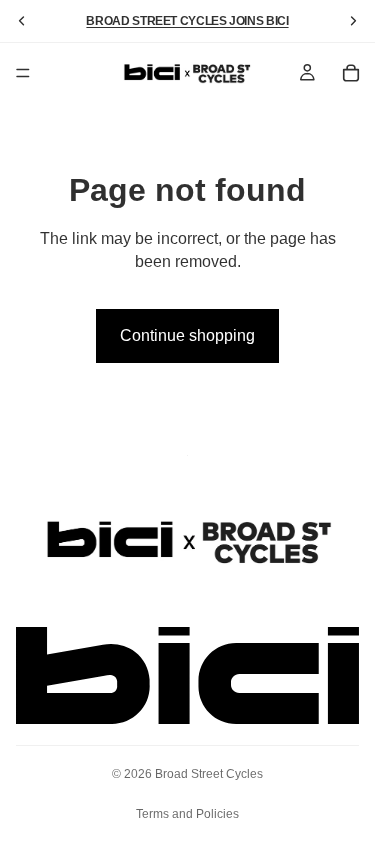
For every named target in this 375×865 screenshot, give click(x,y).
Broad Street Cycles (209, 774)
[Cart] (351, 73)
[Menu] (23, 73)
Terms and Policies (187, 814)
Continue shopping (187, 335)
